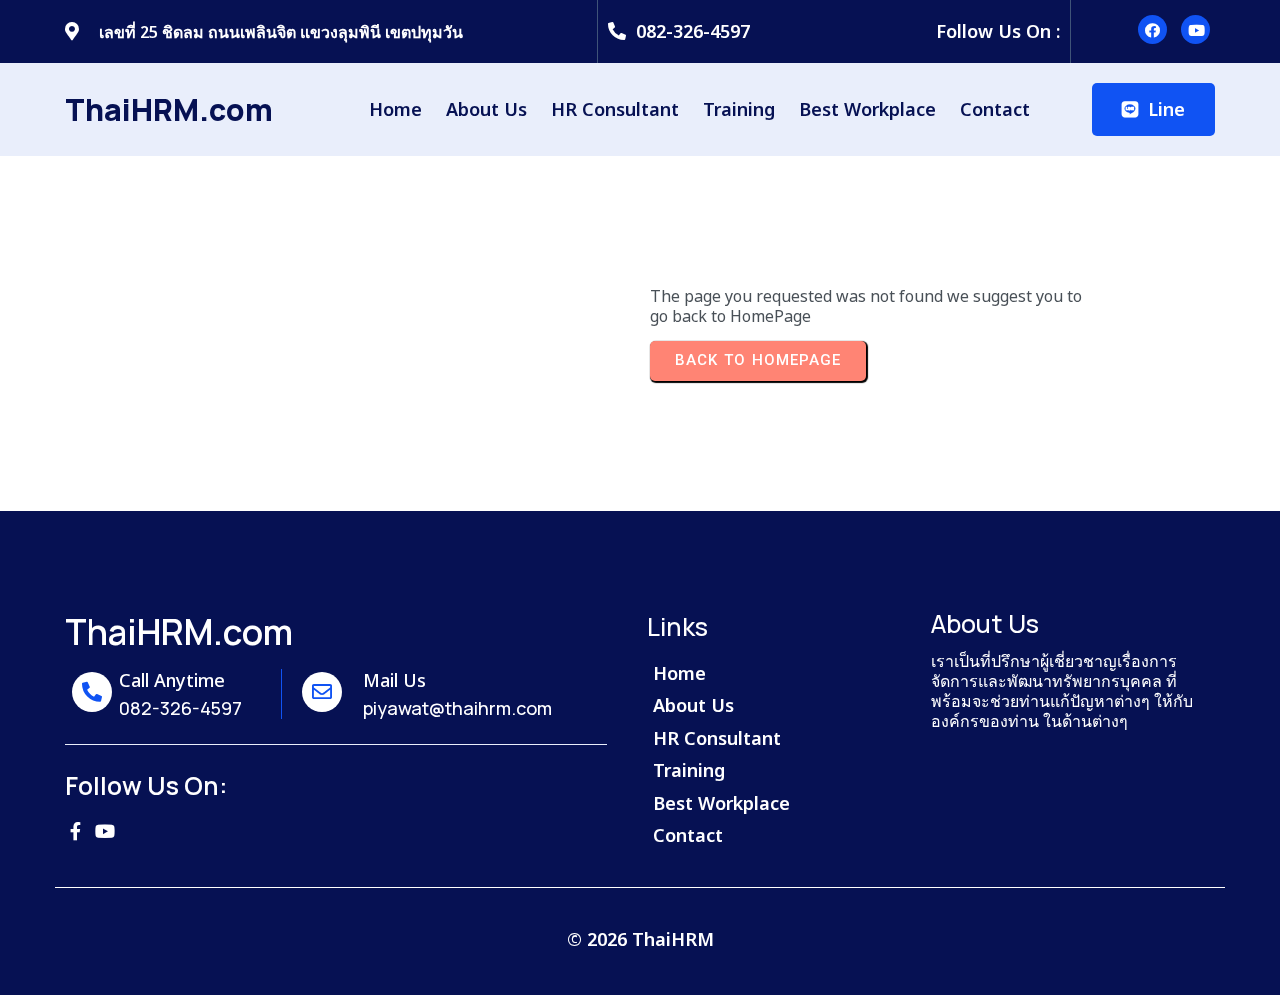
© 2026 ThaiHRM (640, 939)
